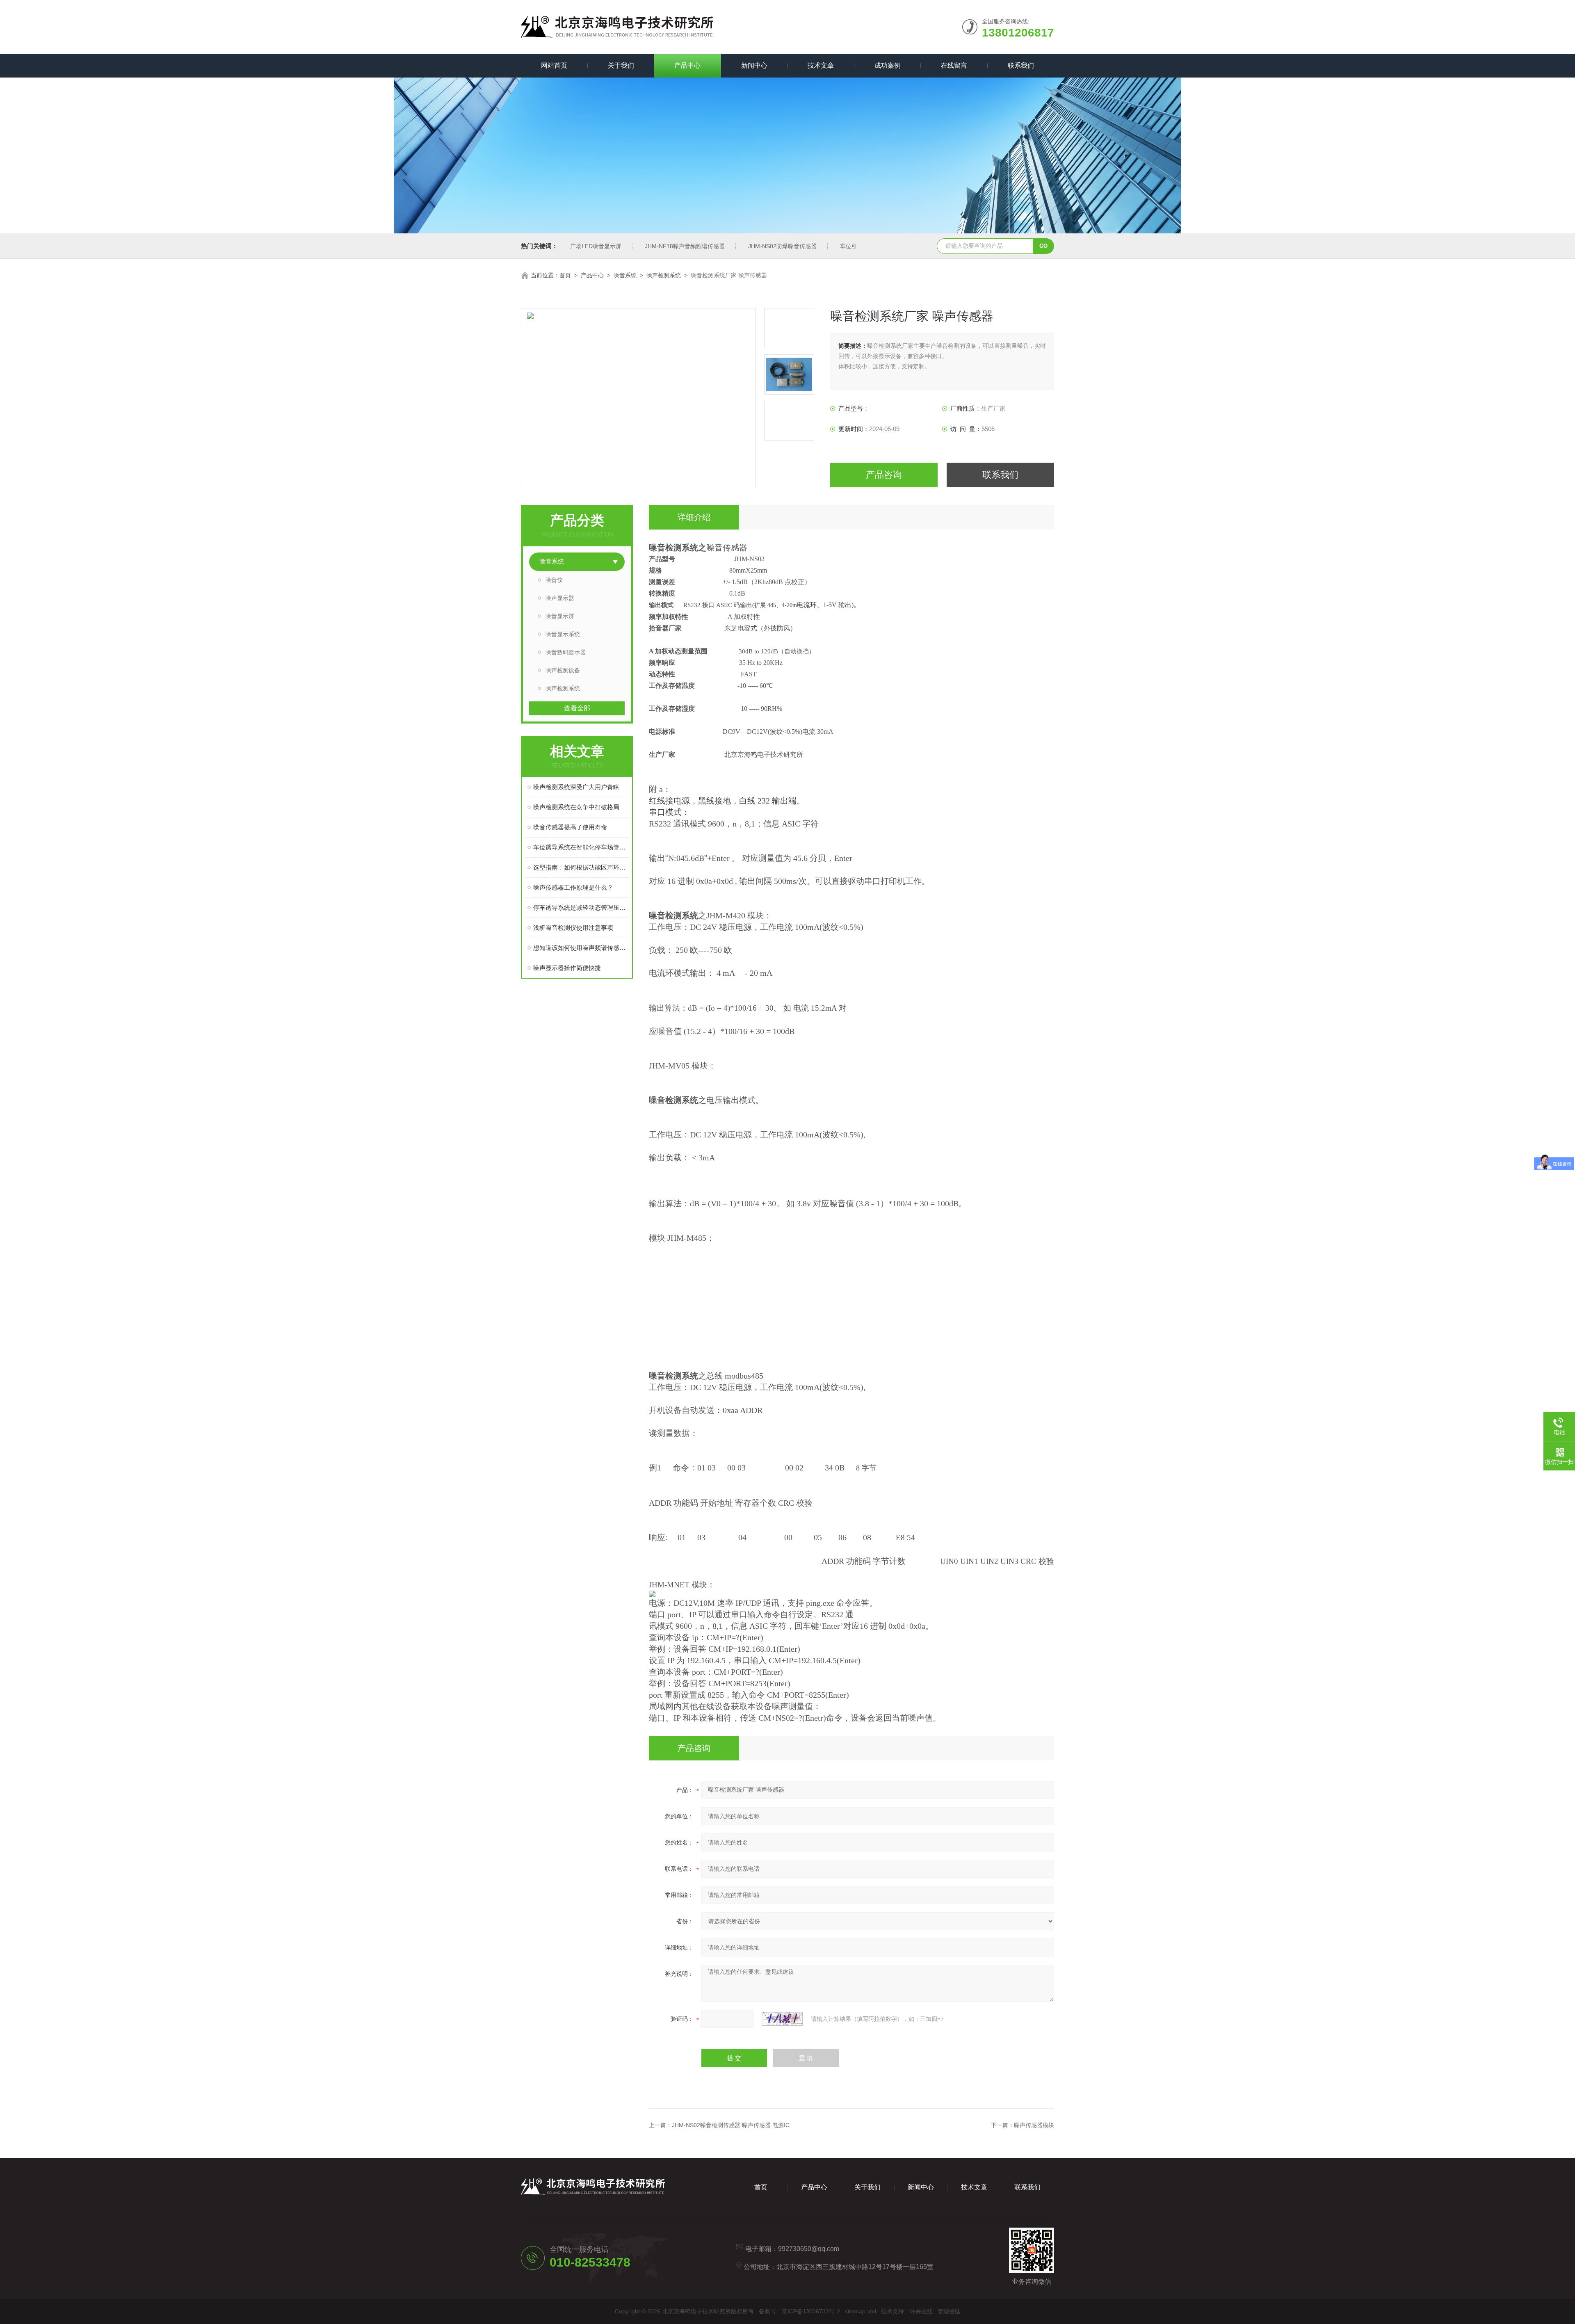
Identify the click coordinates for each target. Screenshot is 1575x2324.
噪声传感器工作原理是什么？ (573, 887)
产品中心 (687, 65)
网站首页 (554, 65)
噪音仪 (554, 580)
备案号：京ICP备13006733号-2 (799, 2311)
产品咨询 (884, 475)
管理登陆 (949, 2311)
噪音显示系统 (563, 634)
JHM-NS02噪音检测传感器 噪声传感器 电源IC (731, 2125)
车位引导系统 (857, 246)
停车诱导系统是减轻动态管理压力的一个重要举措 (581, 907)
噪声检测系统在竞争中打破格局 (576, 807)
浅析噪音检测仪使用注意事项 (573, 928)
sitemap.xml (861, 2311)
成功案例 (888, 65)
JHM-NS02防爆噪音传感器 (782, 246)
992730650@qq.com (809, 2249)
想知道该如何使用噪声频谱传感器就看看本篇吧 (581, 948)
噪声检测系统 (664, 275)
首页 (565, 275)
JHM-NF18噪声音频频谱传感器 (685, 246)
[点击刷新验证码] (782, 2019)
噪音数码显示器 (566, 652)
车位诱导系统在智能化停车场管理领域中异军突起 (581, 847)
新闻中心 (754, 65)
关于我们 (621, 65)
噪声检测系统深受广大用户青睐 (576, 787)
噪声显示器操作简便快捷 (567, 968)
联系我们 (1021, 65)
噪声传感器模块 (1034, 2125)
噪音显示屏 (560, 616)
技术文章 (821, 65)
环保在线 (921, 2311)
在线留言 (954, 65)
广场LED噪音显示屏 (596, 246)
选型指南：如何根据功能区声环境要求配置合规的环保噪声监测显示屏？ (581, 867)
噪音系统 (625, 275)
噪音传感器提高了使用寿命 (570, 827)
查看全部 (577, 708)
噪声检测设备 (563, 670)
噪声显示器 (560, 598)
